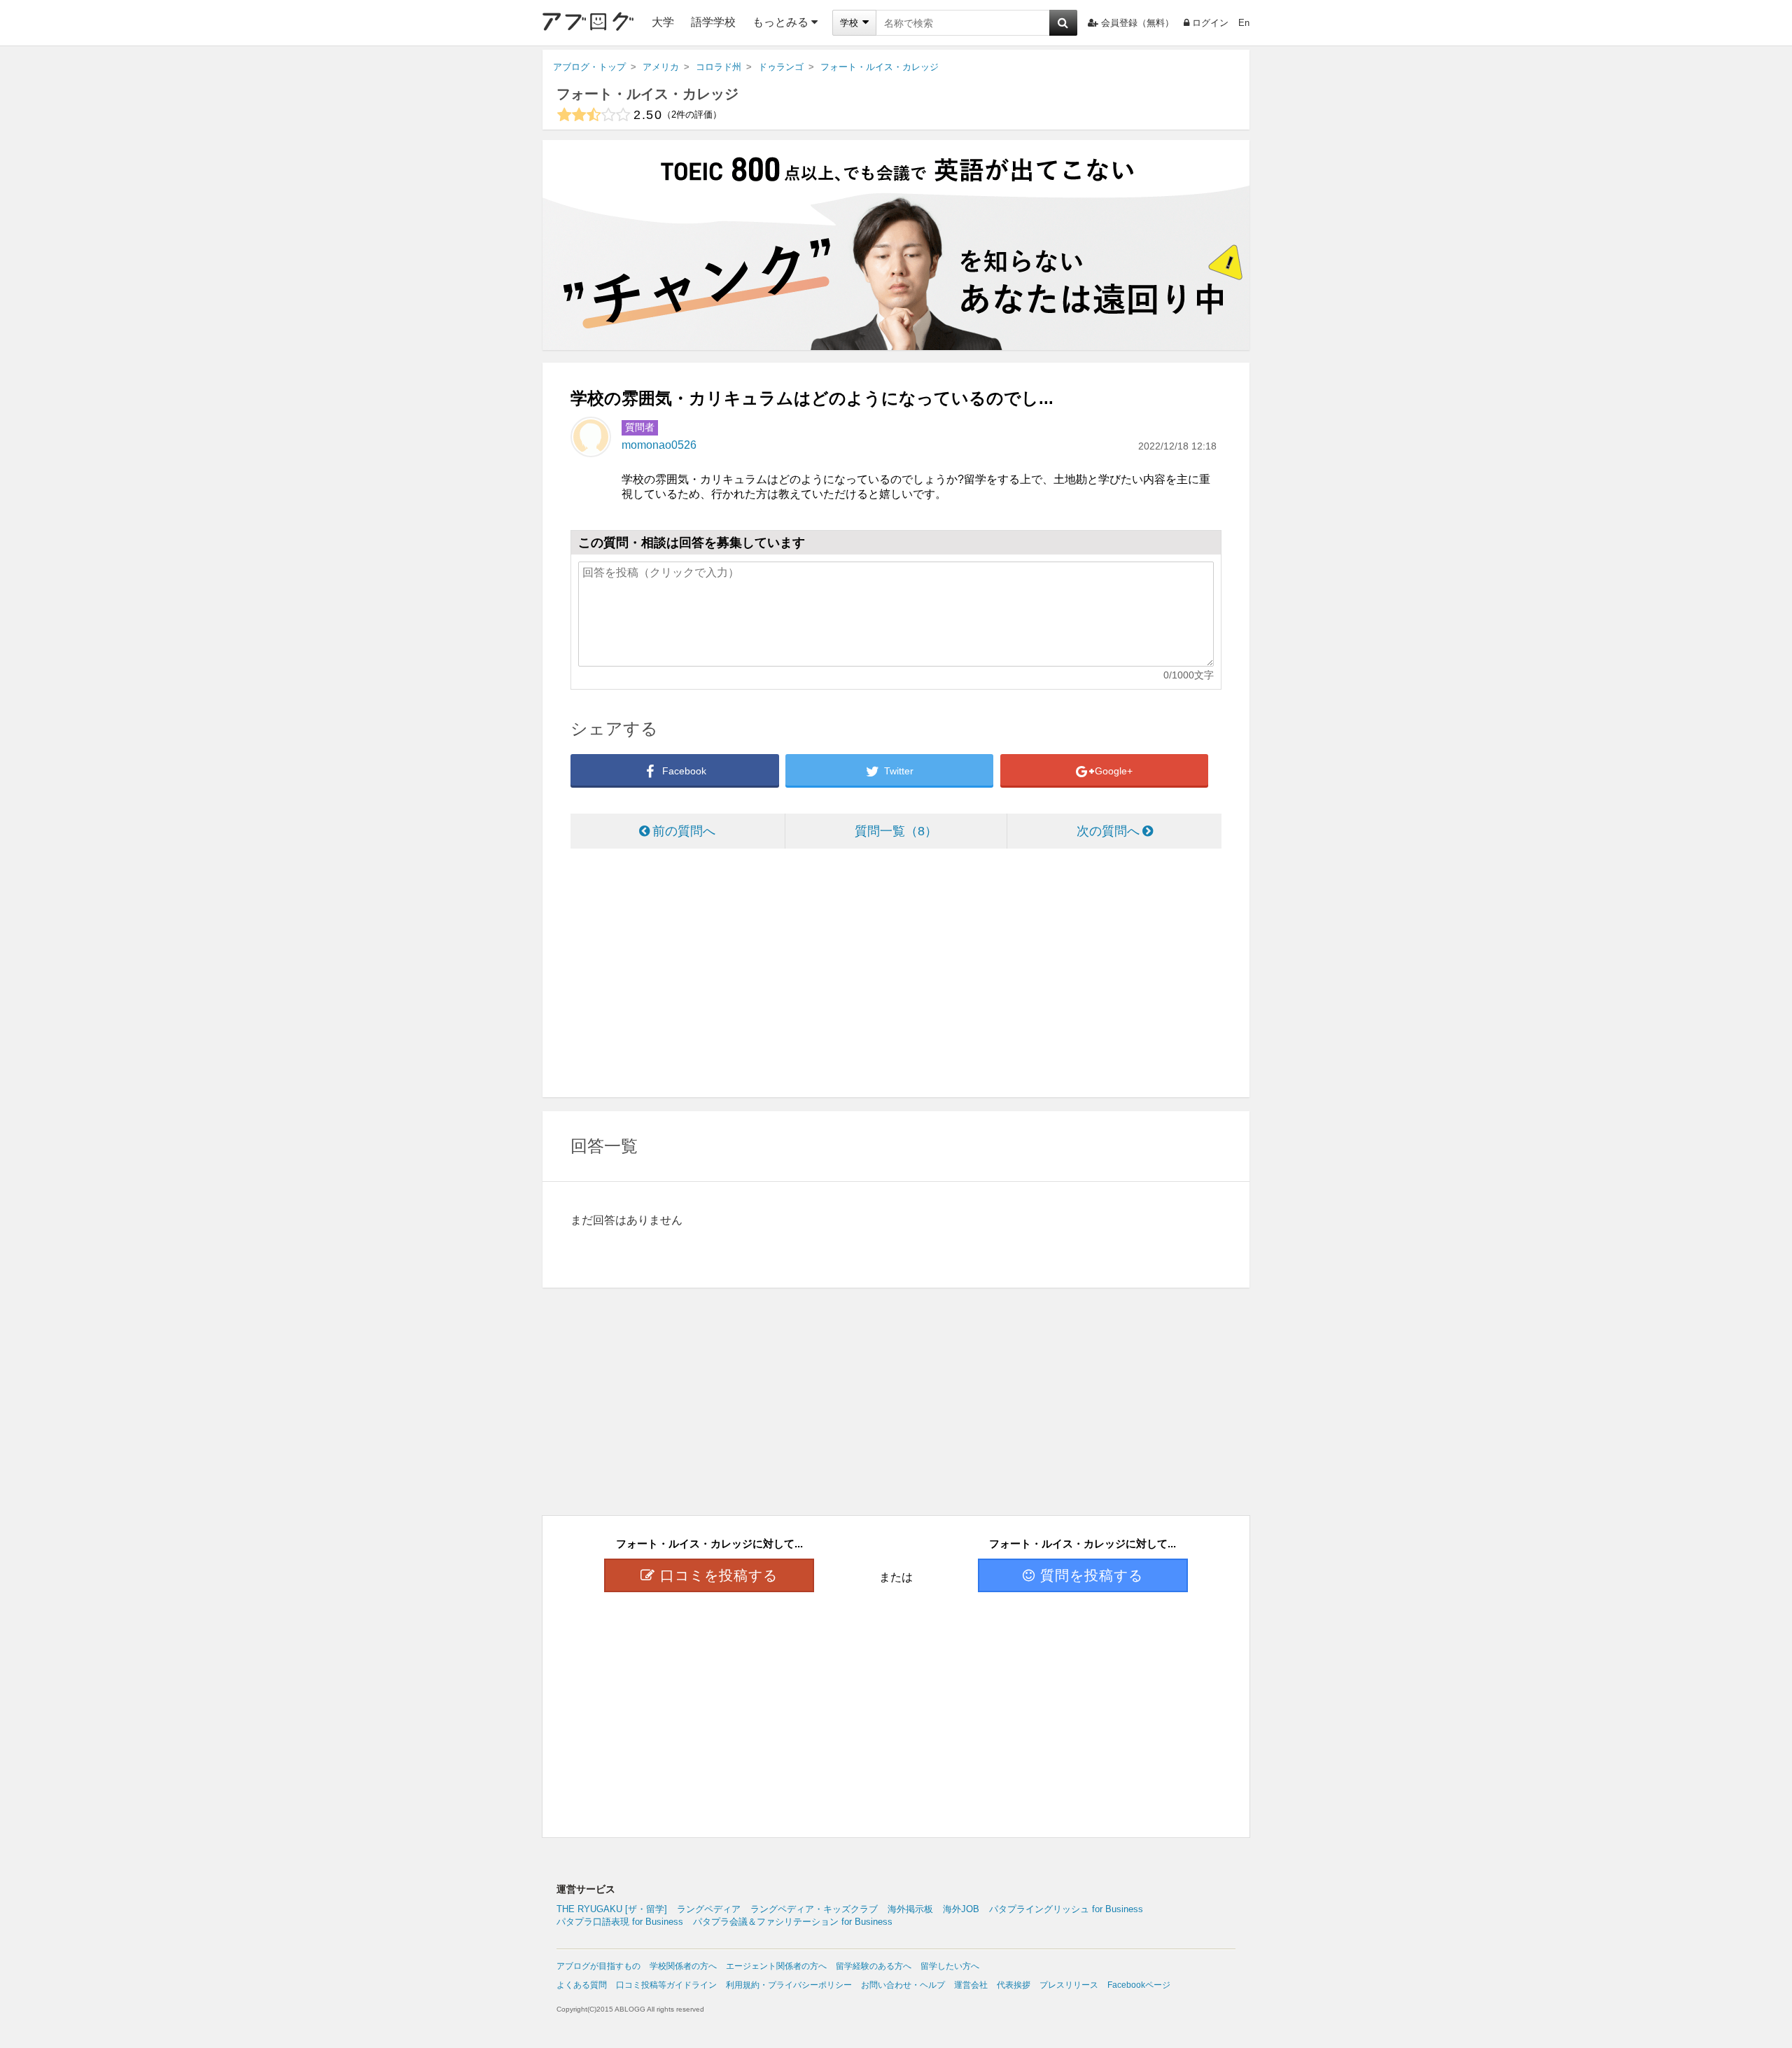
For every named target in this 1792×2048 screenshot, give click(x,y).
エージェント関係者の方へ (776, 1966)
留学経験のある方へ (874, 1966)
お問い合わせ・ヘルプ (903, 1985)
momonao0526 (659, 445)
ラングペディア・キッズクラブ (814, 1909)
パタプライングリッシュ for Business (1066, 1909)
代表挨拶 (1014, 1985)
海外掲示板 (910, 1909)
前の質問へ (684, 831)
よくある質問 (582, 1985)
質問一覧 (890, 831)
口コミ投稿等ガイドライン (666, 1985)
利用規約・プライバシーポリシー (789, 1985)
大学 (663, 22)
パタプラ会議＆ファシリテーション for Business (793, 1922)
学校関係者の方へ (683, 1966)
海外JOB (961, 1909)
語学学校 (713, 22)
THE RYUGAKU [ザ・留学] (612, 1909)
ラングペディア (709, 1909)
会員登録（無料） (1137, 23)
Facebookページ (1139, 1985)
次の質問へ (1108, 831)
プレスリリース (1069, 1985)
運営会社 (971, 1985)
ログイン (1210, 23)
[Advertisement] (896, 975)
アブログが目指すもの (598, 1966)
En (1244, 23)
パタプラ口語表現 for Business (620, 1922)
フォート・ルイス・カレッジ (647, 94)
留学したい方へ (950, 1966)
